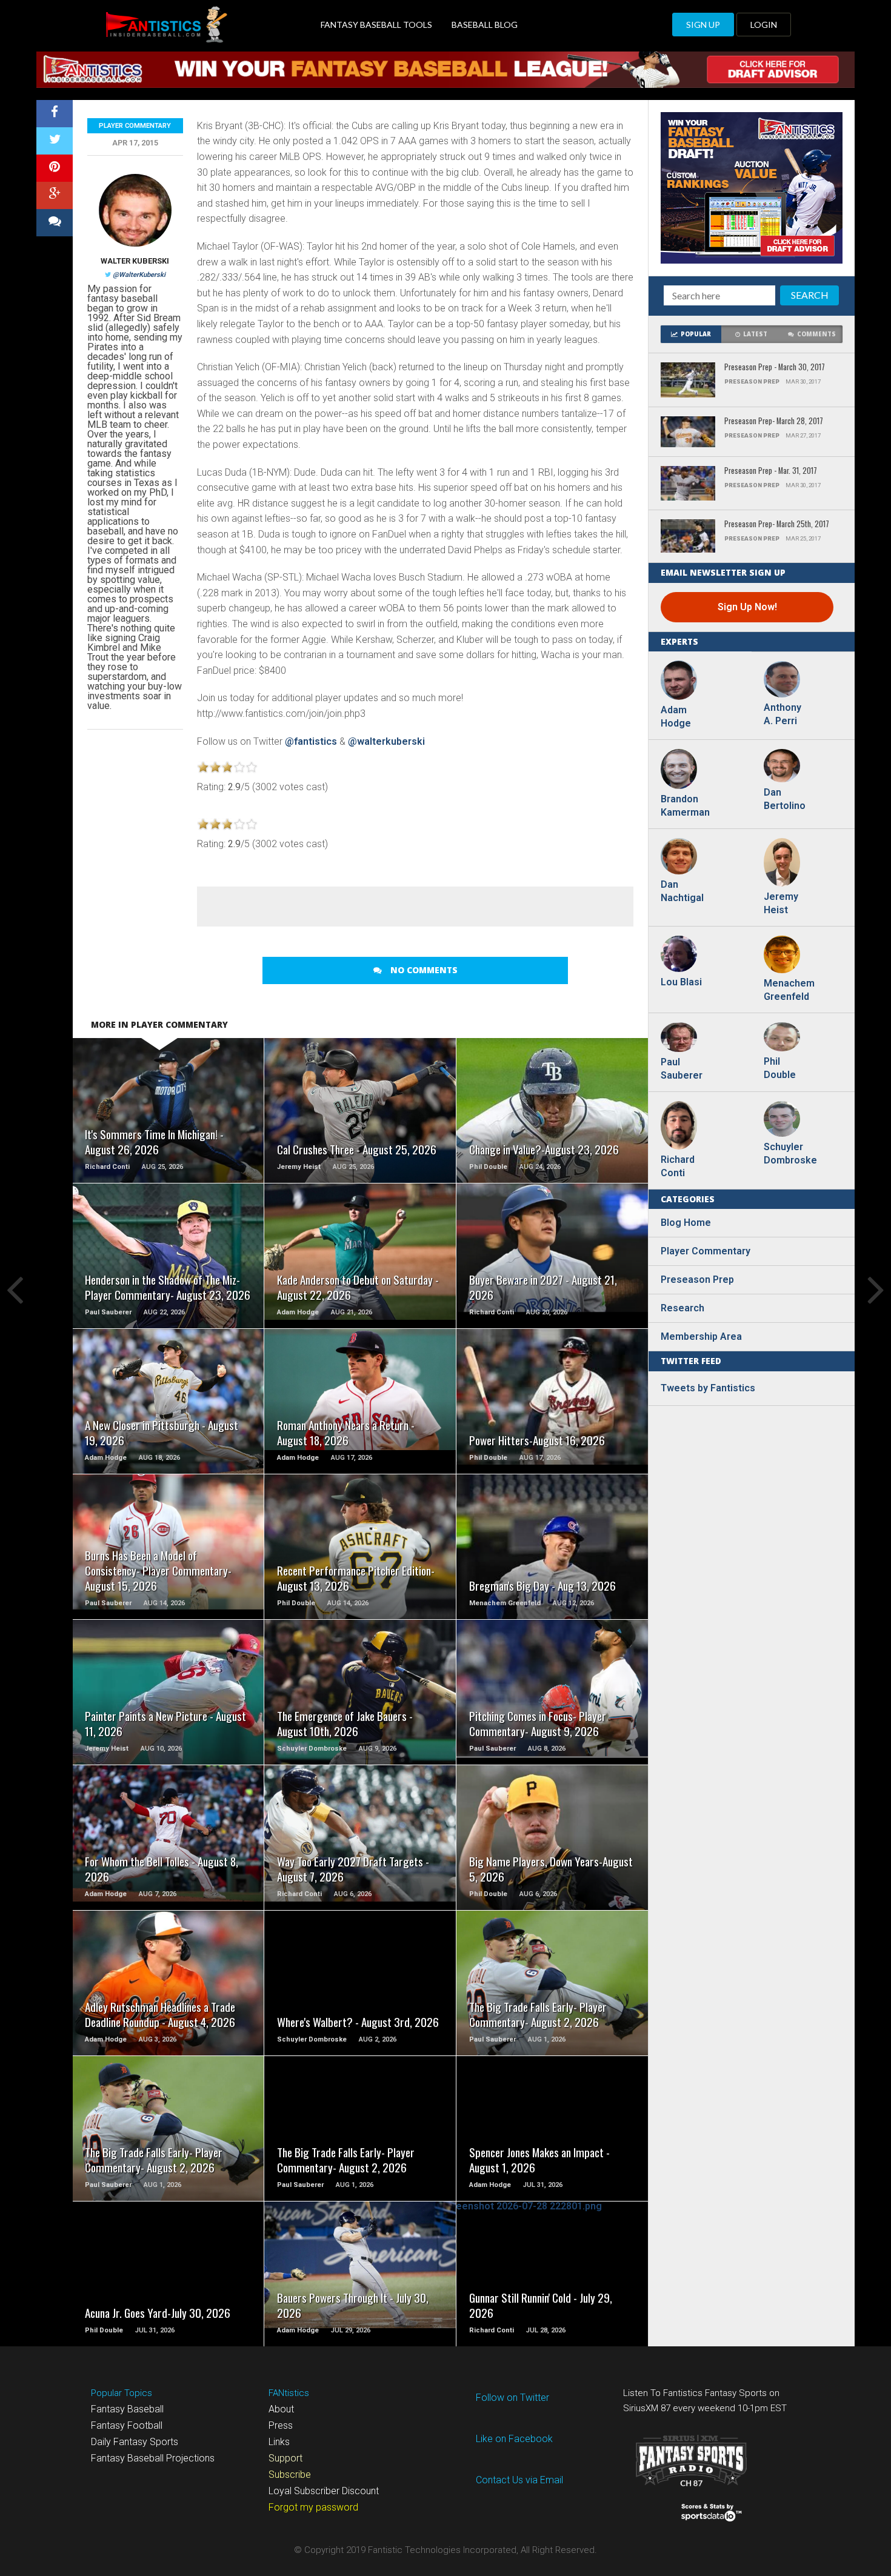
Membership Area (701, 1336)
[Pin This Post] (55, 168)
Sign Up (703, 25)
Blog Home (686, 1223)
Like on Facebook (514, 2439)
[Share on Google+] (55, 195)
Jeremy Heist (781, 903)
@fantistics (312, 741)
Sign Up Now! (747, 607)
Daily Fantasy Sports (135, 2442)
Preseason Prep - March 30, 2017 (775, 368)
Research (682, 1308)
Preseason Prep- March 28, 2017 (774, 421)
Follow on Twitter (512, 2398)
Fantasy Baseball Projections (153, 2458)
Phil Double (780, 1068)
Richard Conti (678, 1166)
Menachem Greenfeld (788, 990)
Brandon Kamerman (685, 806)
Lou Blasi (681, 982)
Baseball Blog (485, 25)
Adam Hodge (676, 717)
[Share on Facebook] (55, 114)
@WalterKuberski (139, 275)
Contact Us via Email (519, 2480)
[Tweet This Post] (55, 141)
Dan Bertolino (785, 799)
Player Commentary (135, 126)
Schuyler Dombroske (788, 1153)
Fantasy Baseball (127, 2409)
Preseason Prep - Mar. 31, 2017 (771, 471)
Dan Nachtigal (682, 891)
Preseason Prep (697, 1280)
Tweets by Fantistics (708, 1388)
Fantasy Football (127, 2425)
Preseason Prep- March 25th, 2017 (777, 524)
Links (279, 2442)
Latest (755, 334)
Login (764, 25)
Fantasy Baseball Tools (376, 25)
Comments (816, 334)
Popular (696, 334)
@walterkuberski (386, 741)
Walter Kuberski (135, 261)
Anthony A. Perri (783, 714)
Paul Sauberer (682, 1069)
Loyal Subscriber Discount (324, 2491)
